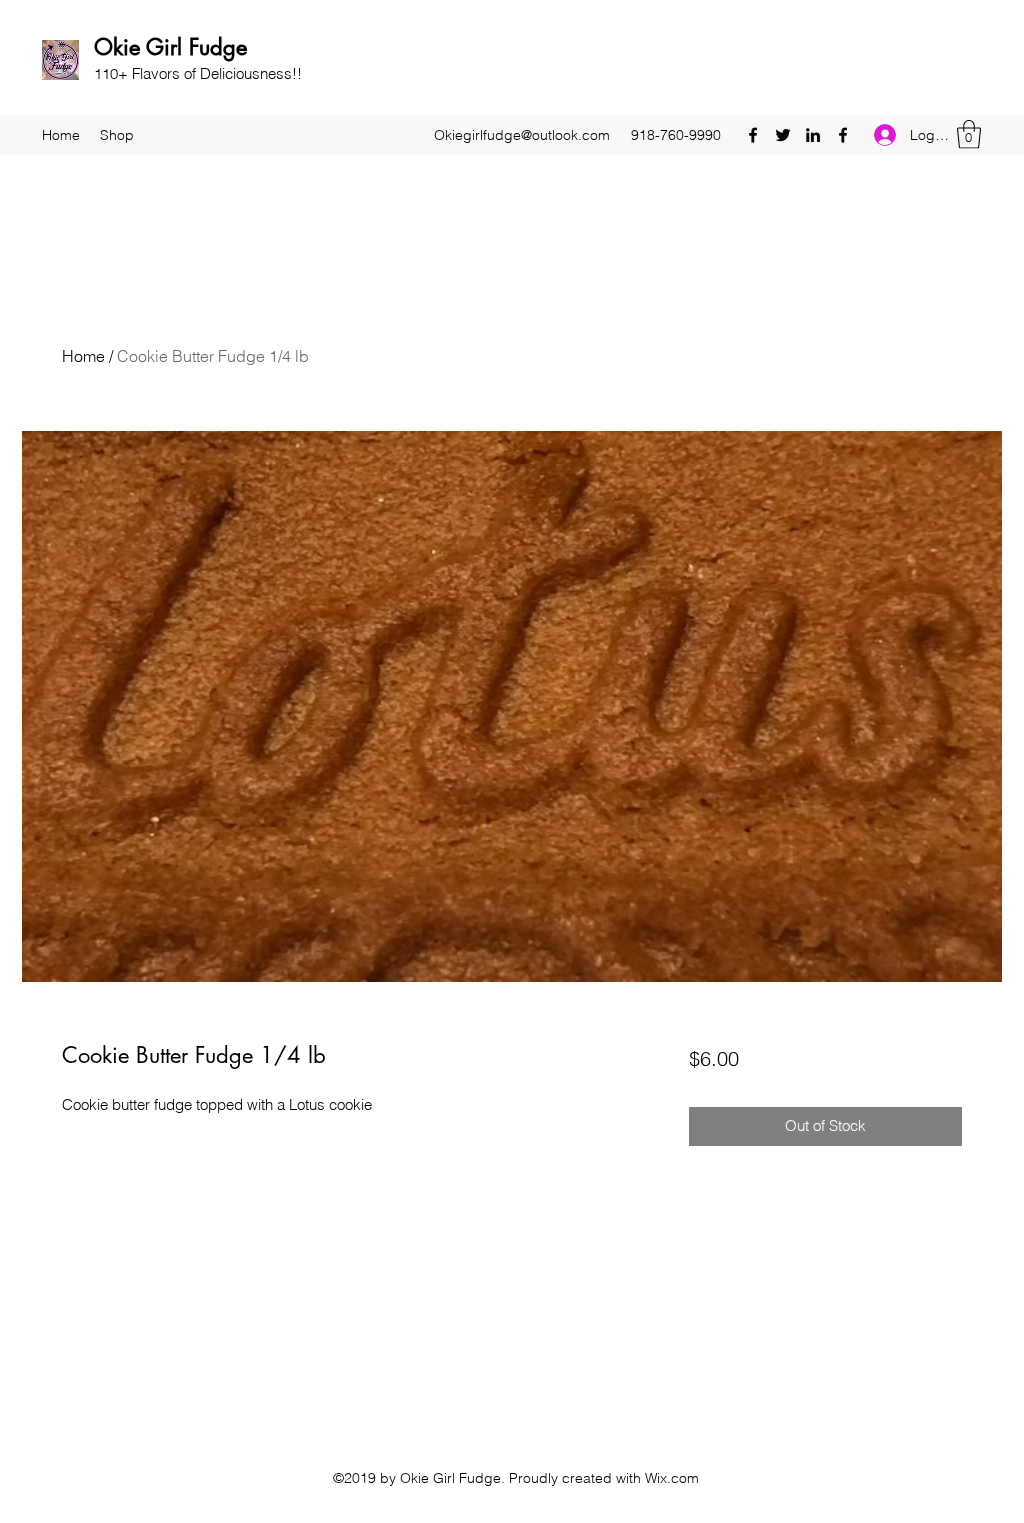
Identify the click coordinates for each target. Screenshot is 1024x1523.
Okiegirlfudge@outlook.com (522, 135)
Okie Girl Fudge (170, 47)
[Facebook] (753, 135)
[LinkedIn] (813, 135)
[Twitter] (783, 135)
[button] (969, 134)
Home (83, 356)
